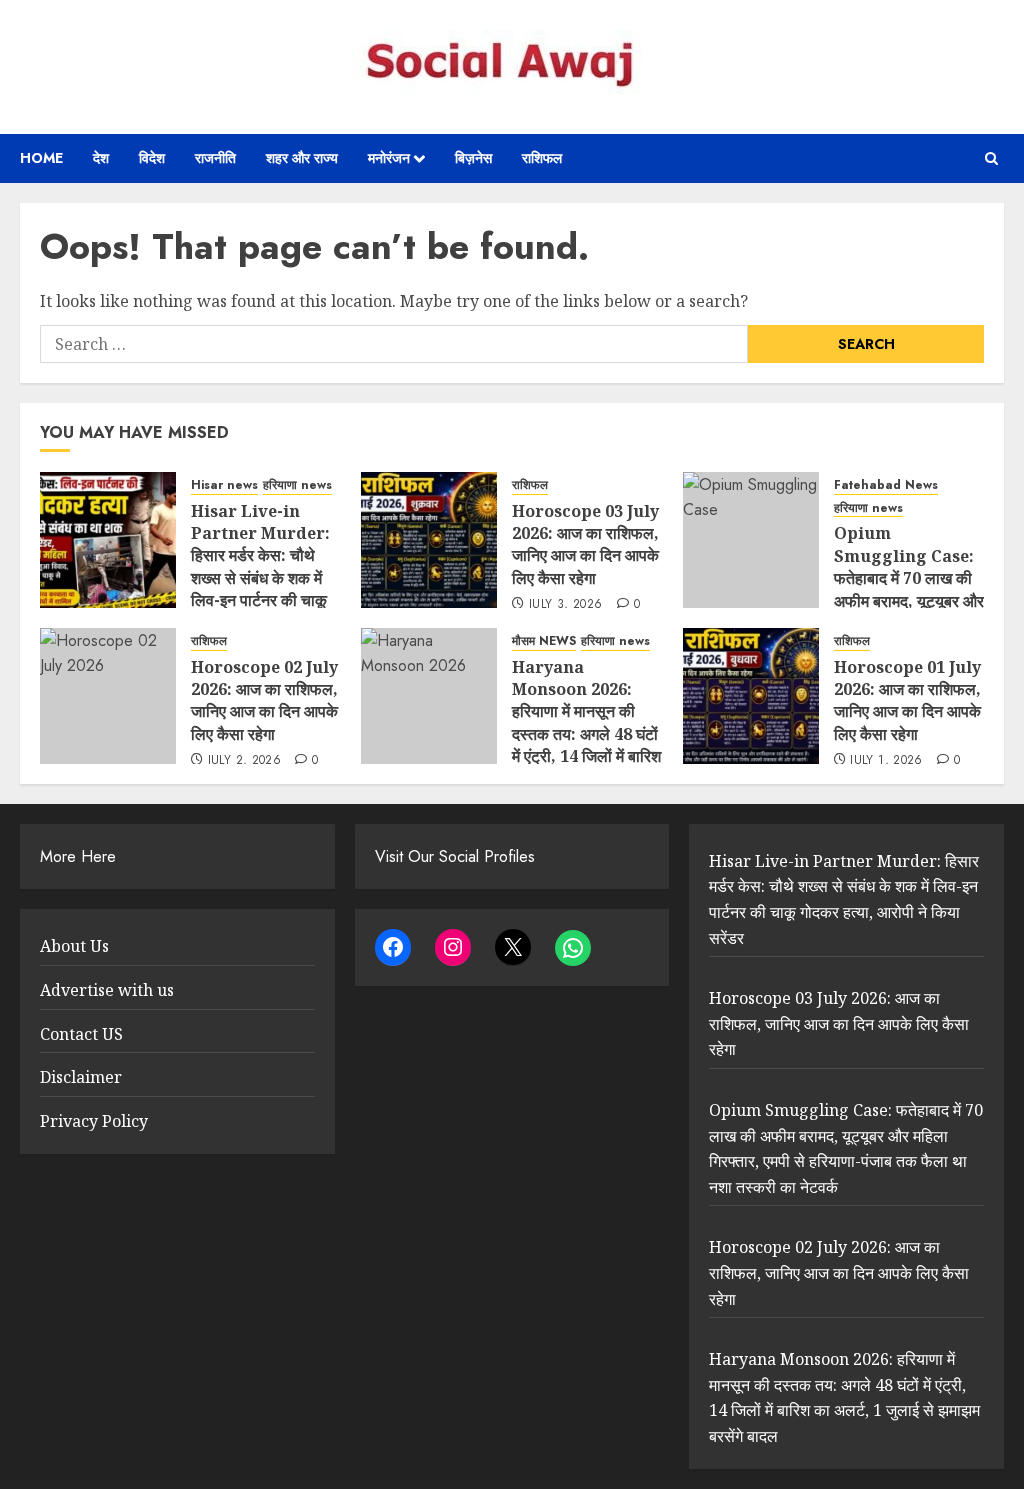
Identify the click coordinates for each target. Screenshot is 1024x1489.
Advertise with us (107, 990)
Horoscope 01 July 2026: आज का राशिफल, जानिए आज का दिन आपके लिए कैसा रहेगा (907, 700)
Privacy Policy (94, 1121)
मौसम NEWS (544, 641)
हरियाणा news (297, 485)
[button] (991, 158)
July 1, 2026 (886, 761)
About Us (74, 946)
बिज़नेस (473, 158)
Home (41, 158)
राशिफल (542, 158)
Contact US (81, 1034)
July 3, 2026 (565, 605)
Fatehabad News (886, 485)
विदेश (152, 158)
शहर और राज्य (302, 158)
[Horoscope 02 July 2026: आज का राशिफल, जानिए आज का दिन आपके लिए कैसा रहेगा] (108, 696)
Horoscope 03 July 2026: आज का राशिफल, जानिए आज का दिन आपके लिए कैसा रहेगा (585, 544)
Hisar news (224, 485)
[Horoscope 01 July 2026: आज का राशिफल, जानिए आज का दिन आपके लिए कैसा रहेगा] (751, 696)
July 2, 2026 (244, 761)
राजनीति (215, 158)
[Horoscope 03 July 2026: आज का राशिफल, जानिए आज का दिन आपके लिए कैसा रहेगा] (429, 540)
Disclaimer (81, 1077)
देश (101, 158)
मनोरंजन (389, 158)
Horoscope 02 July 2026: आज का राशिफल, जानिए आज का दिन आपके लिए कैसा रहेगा (264, 700)
